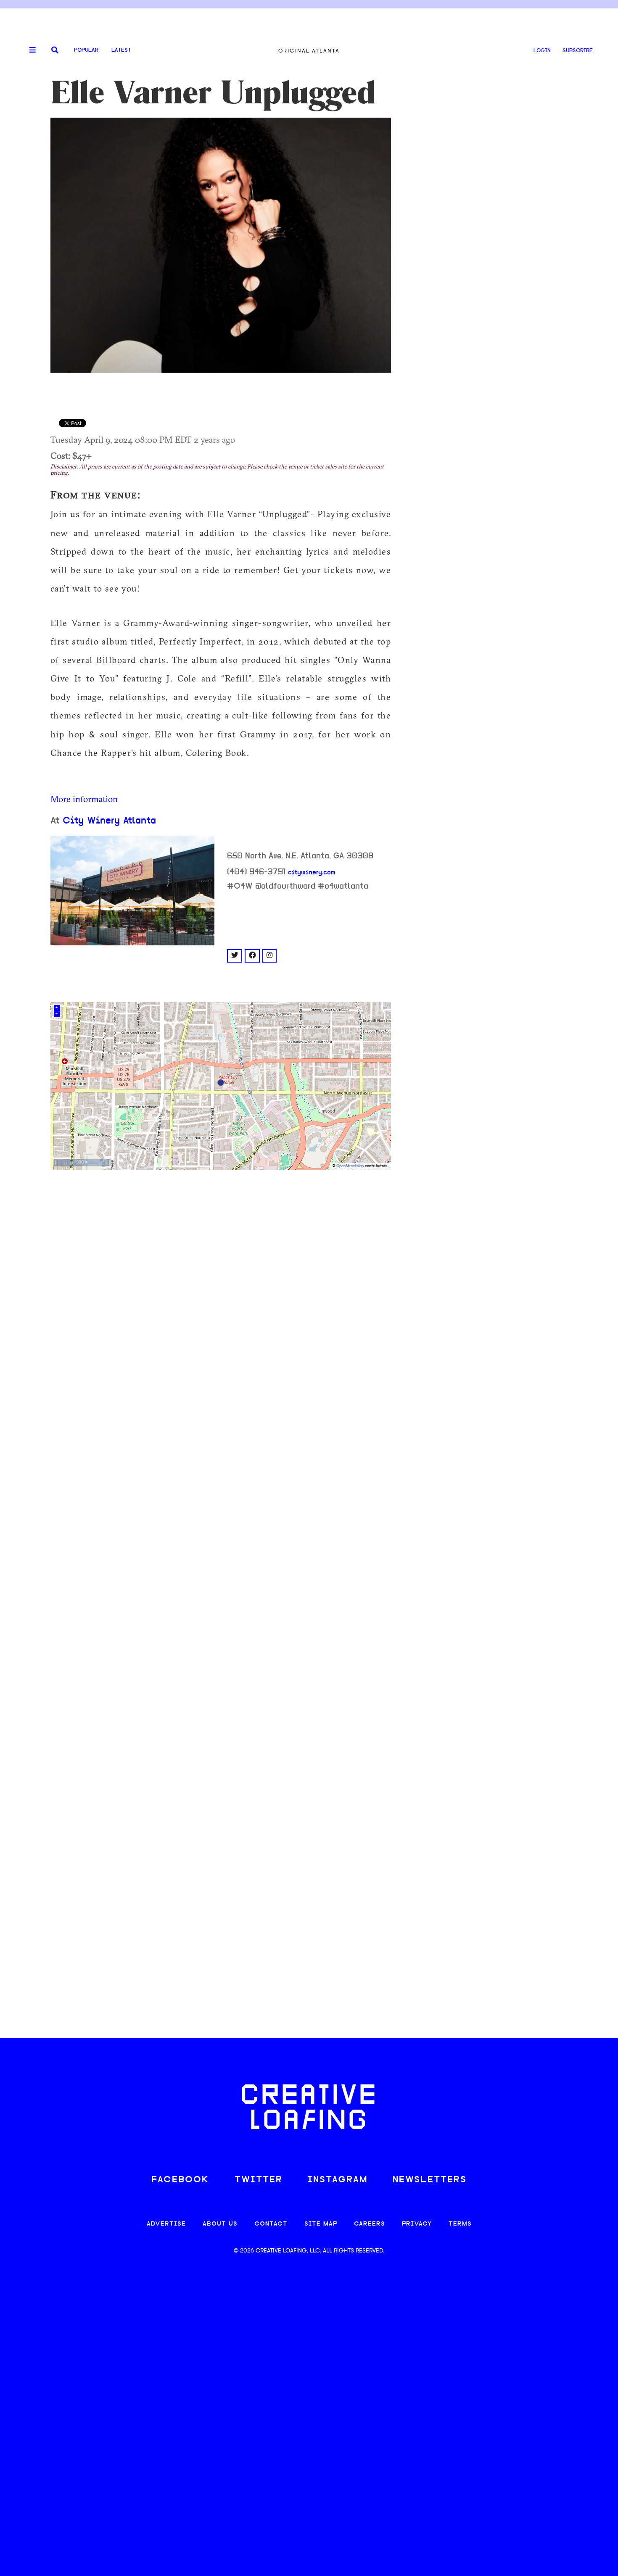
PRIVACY (417, 2224)
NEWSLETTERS (430, 2180)
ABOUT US (220, 2224)
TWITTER (259, 2180)
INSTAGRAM (338, 2180)
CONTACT (271, 2224)
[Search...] (55, 51)
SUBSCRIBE (578, 51)
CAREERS (370, 2224)
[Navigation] (29, 50)
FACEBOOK (180, 2180)
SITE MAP (321, 2224)
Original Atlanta (309, 51)
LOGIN (542, 51)
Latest (121, 50)
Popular (86, 50)
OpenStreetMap (350, 1166)
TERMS (460, 2224)
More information (84, 799)
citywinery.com (312, 873)
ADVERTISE (166, 2224)
